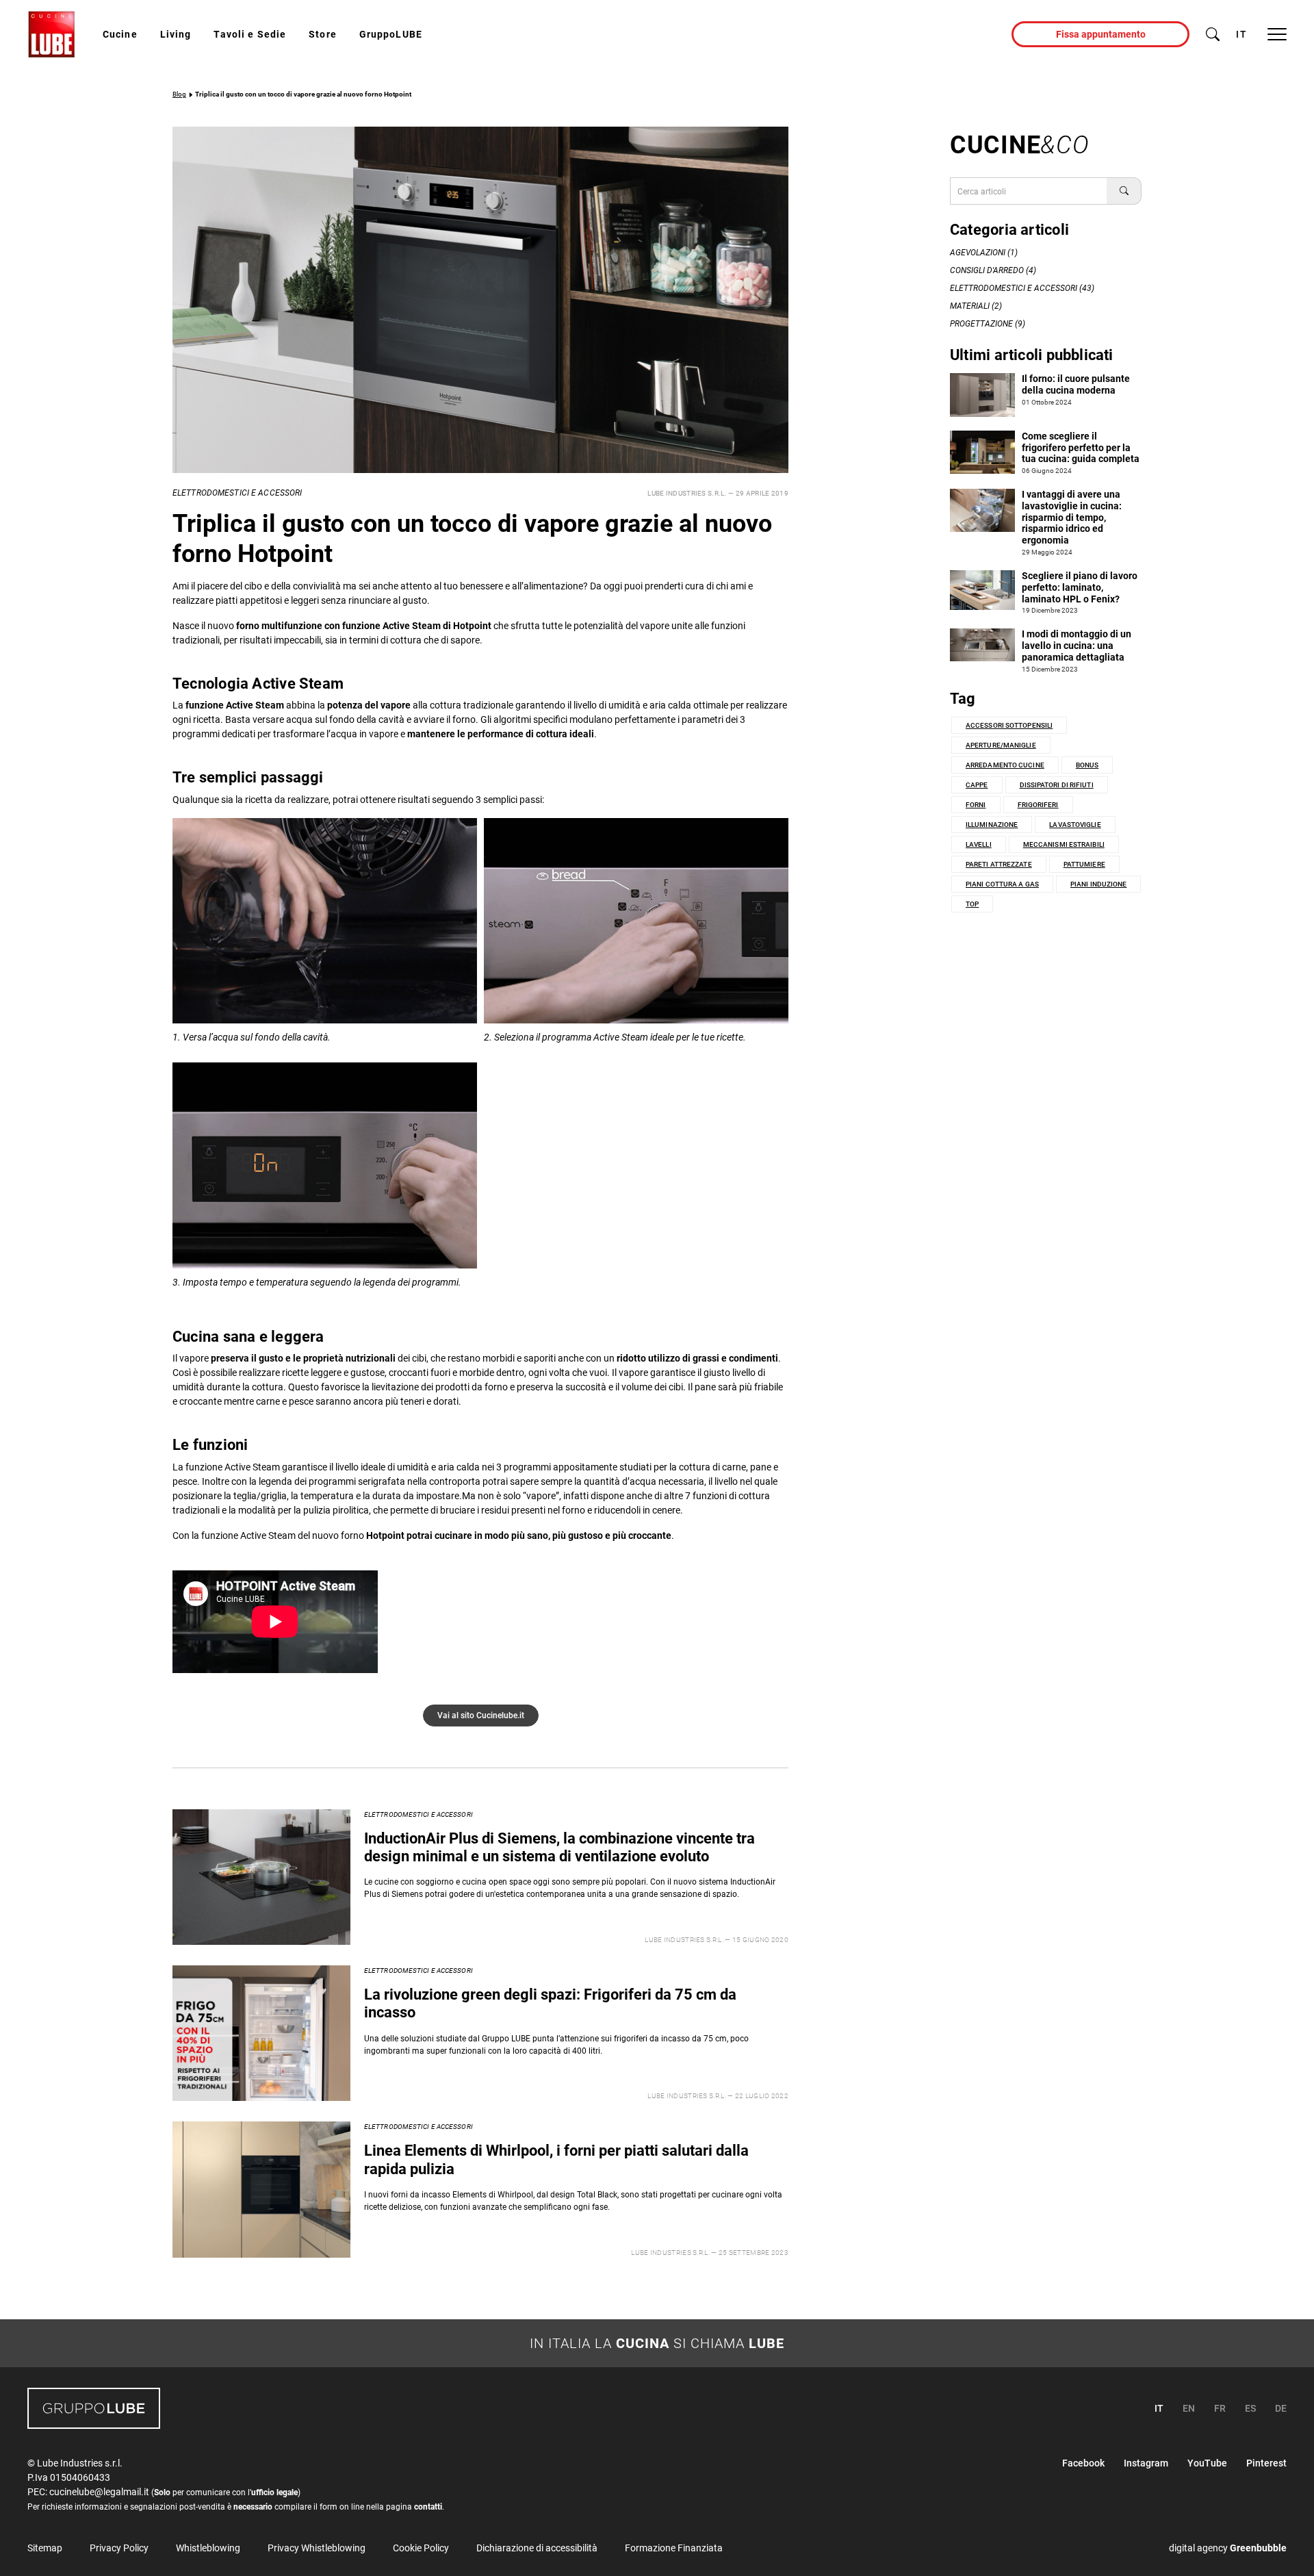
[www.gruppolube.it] (94, 2408)
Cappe (977, 785)
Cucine (120, 34)
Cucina (643, 2343)
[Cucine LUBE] (51, 34)
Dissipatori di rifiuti (1057, 785)
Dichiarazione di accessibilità (537, 2548)
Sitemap (45, 2548)
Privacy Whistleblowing (317, 2548)
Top (972, 904)
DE (1281, 2408)
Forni (976, 805)
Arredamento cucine (1005, 765)
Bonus (1087, 765)
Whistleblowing (208, 2548)
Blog (179, 94)
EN (1189, 2408)
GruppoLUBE (391, 34)
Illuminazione (992, 825)
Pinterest (1266, 2463)
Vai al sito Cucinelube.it (481, 1716)
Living (176, 34)
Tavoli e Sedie (250, 34)
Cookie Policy (421, 2548)
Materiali (970, 306)
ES (1250, 2408)
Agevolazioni (978, 253)
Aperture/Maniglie (1001, 745)
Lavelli (979, 844)
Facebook (1083, 2463)
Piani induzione (1099, 884)
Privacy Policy (119, 2548)
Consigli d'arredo (987, 270)
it (1241, 34)
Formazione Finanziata (674, 2548)
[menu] (1277, 34)
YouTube (1207, 2463)
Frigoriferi (1038, 805)
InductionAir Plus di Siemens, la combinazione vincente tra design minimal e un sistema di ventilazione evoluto (559, 1847)
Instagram (1146, 2463)
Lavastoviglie (1075, 825)
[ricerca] (1213, 34)
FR (1220, 2408)
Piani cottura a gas (1002, 884)
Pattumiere (1084, 864)
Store (323, 34)
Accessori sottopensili (1009, 725)
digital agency (1228, 2548)
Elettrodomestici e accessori (237, 493)
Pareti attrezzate (999, 864)
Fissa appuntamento (1101, 34)
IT (1159, 2408)
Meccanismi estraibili (1064, 844)
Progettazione (981, 324)
